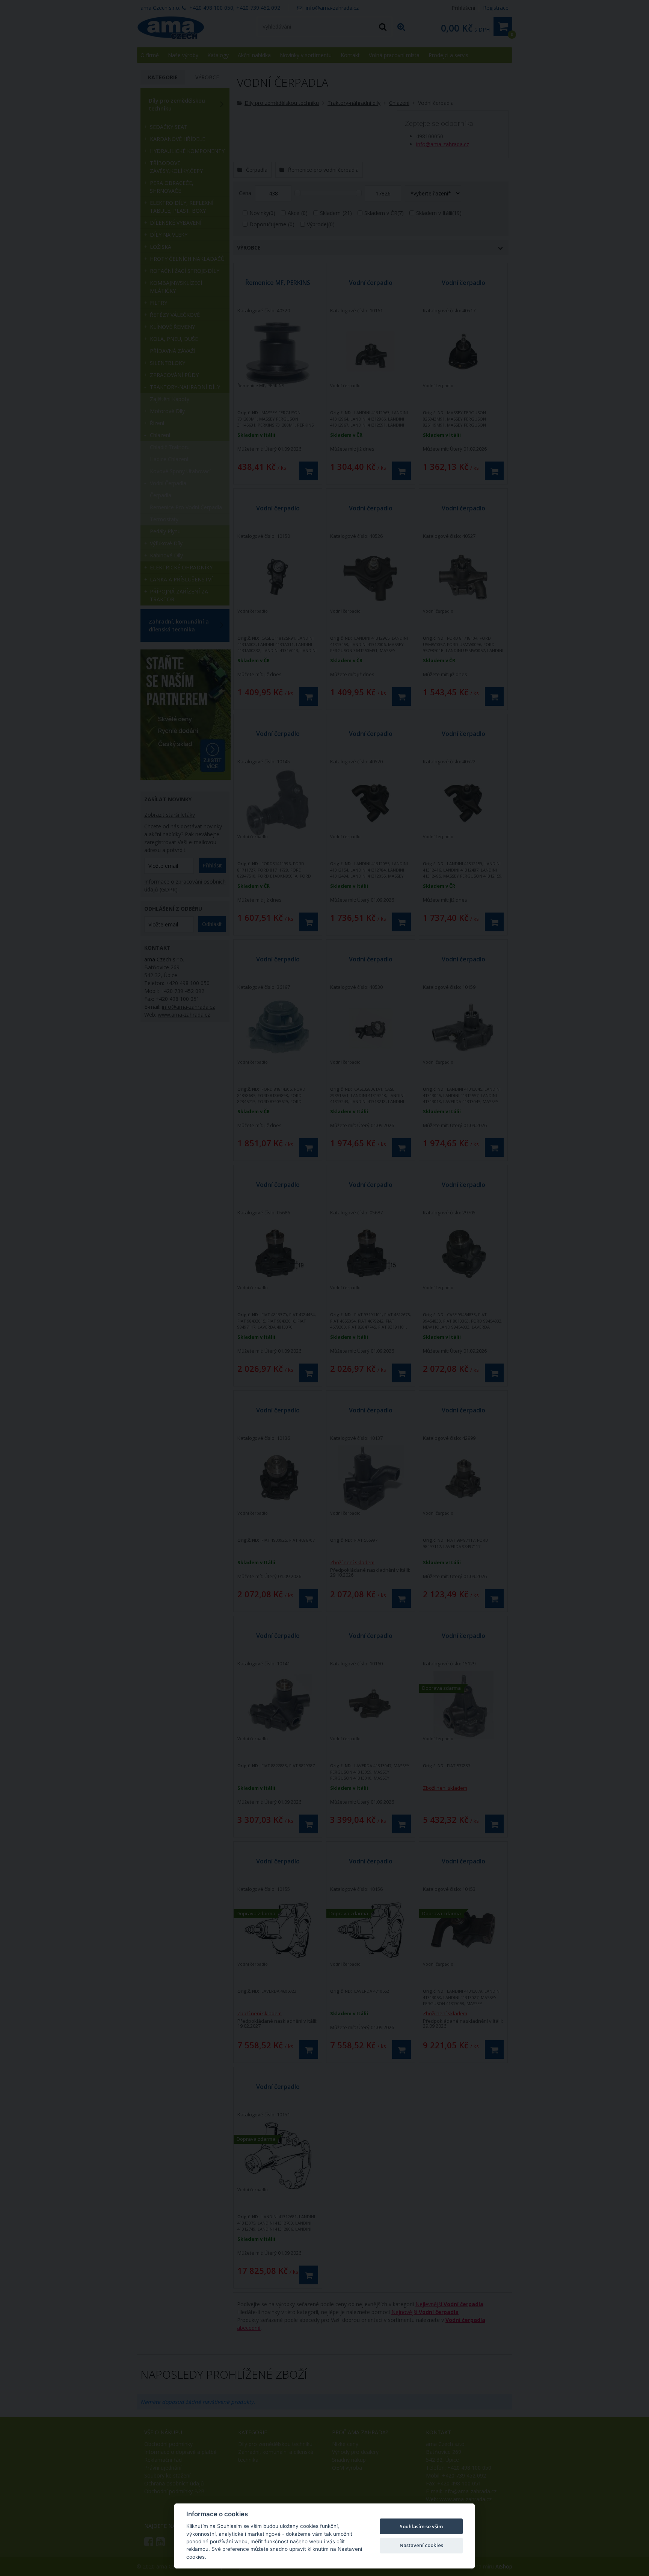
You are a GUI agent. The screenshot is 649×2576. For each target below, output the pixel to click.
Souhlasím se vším (421, 2526)
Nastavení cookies (421, 2545)
